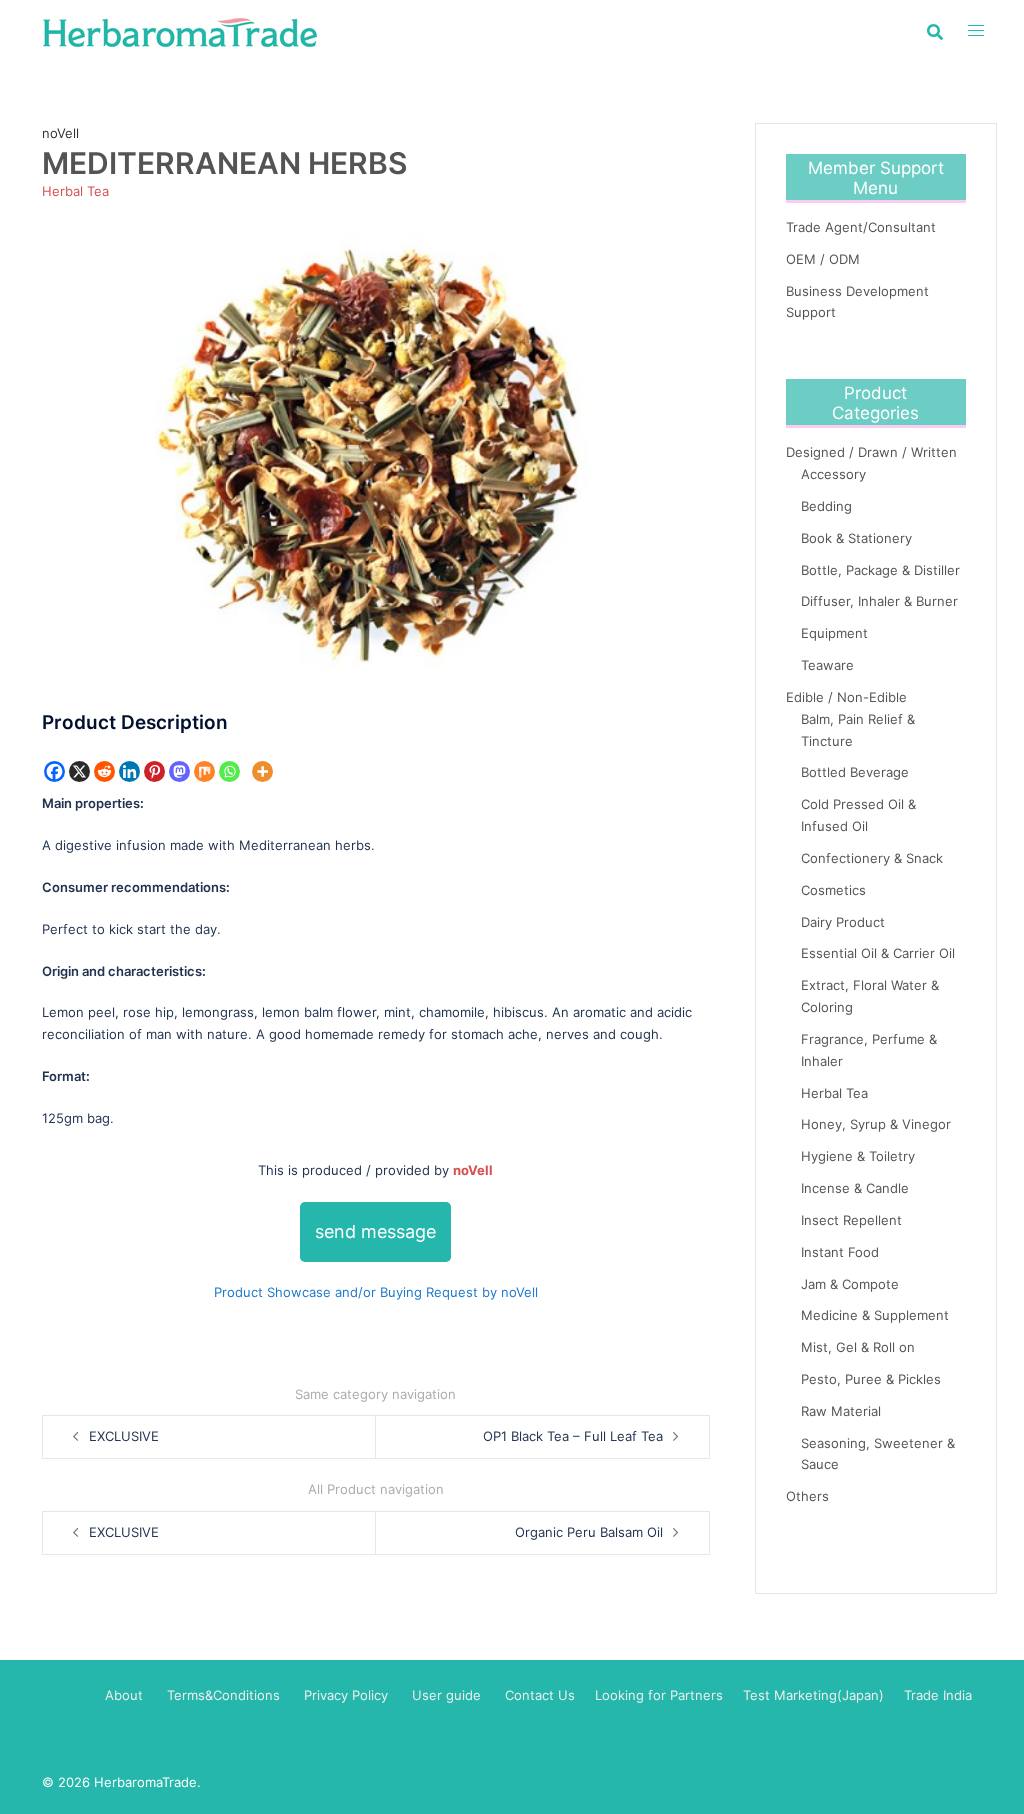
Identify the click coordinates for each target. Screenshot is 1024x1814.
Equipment (834, 633)
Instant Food (840, 1252)
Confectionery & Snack (872, 858)
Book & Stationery (856, 538)
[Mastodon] (179, 771)
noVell (60, 133)
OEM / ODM (823, 259)
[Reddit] (104, 771)
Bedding (826, 506)
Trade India (938, 1695)
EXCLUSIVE (124, 1436)
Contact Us (540, 1695)
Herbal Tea (75, 191)
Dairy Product (843, 922)
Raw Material (841, 1411)
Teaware (827, 665)
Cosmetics (833, 890)
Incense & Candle (855, 1188)
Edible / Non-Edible (846, 697)
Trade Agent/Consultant (861, 227)
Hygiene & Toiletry (858, 1156)
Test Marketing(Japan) (813, 1695)
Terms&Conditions (223, 1695)
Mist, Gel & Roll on (858, 1347)
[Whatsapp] (229, 771)
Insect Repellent (851, 1220)
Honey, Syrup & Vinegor (876, 1124)
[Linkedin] (129, 771)
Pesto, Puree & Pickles (871, 1379)
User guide (448, 1695)
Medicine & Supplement (875, 1315)
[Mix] (204, 771)
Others (807, 1496)
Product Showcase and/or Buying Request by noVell (376, 1292)
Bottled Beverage (855, 772)
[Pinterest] (154, 771)
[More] (262, 771)
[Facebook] (54, 771)
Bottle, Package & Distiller (880, 570)
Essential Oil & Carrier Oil (878, 953)
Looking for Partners (659, 1695)
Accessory (833, 474)
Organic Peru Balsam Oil (589, 1532)
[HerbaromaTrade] (180, 31)
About (124, 1695)
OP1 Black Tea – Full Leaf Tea (573, 1436)
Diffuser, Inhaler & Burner (879, 601)
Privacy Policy (346, 1695)
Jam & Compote (850, 1284)
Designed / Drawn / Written (871, 452)
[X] (79, 771)
